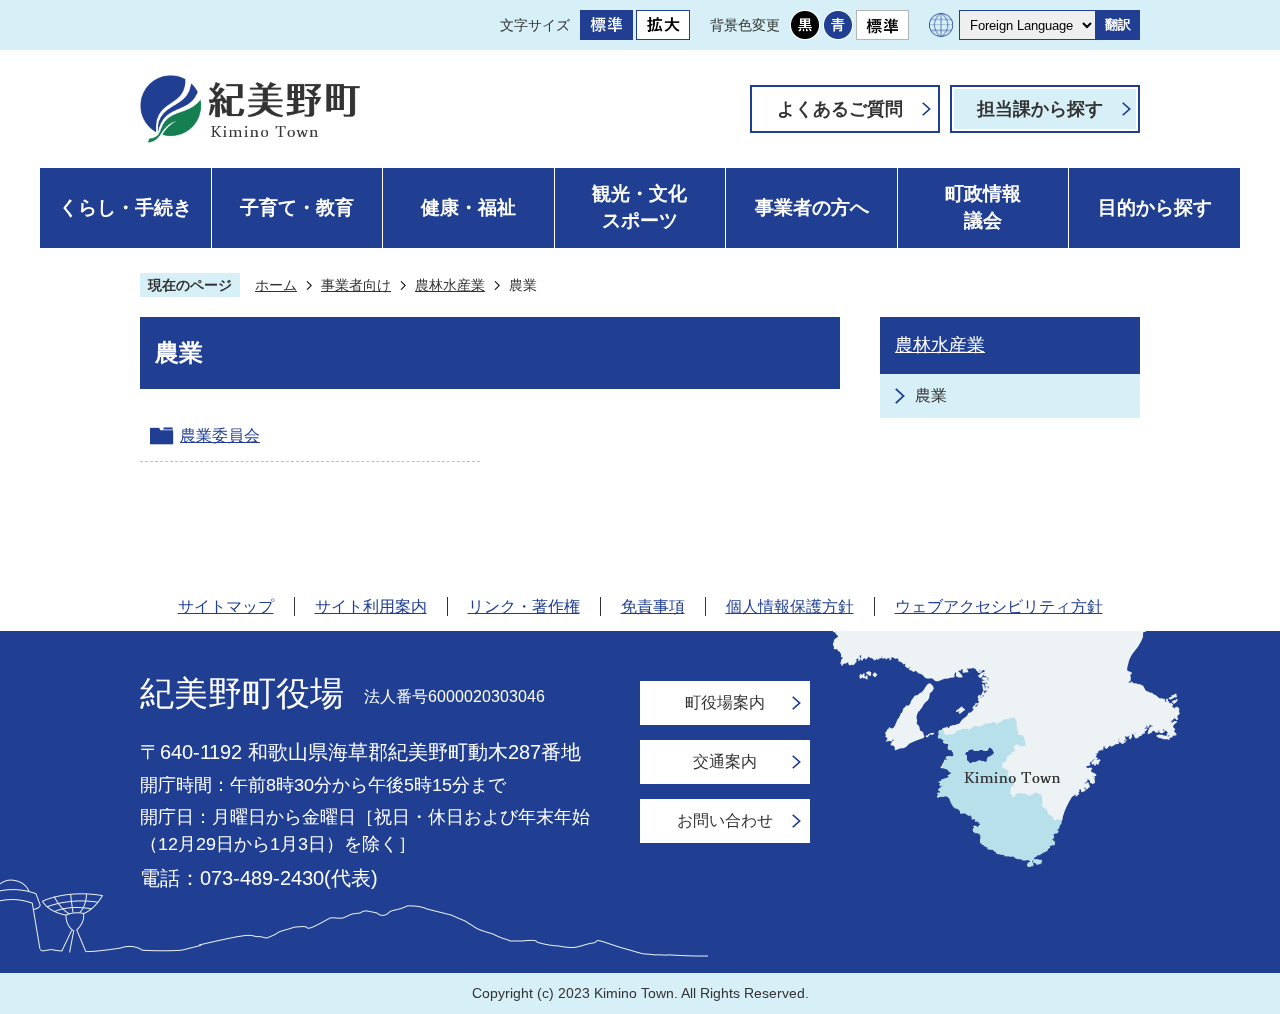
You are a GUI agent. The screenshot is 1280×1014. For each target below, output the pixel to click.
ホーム (276, 285)
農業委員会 (220, 435)
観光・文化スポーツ (639, 207)
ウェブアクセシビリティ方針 (999, 606)
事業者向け (356, 285)
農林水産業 (450, 285)
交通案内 (725, 761)
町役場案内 (725, 702)
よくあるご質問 (840, 109)
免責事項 (653, 606)
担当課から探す (1040, 109)
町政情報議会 (983, 207)
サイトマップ (226, 606)
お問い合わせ (725, 820)
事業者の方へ (812, 207)
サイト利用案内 (371, 606)
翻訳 (1118, 24)
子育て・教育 (297, 207)
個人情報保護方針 (790, 606)
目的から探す (1155, 207)
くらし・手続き (125, 207)
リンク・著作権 (524, 606)
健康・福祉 (468, 207)
